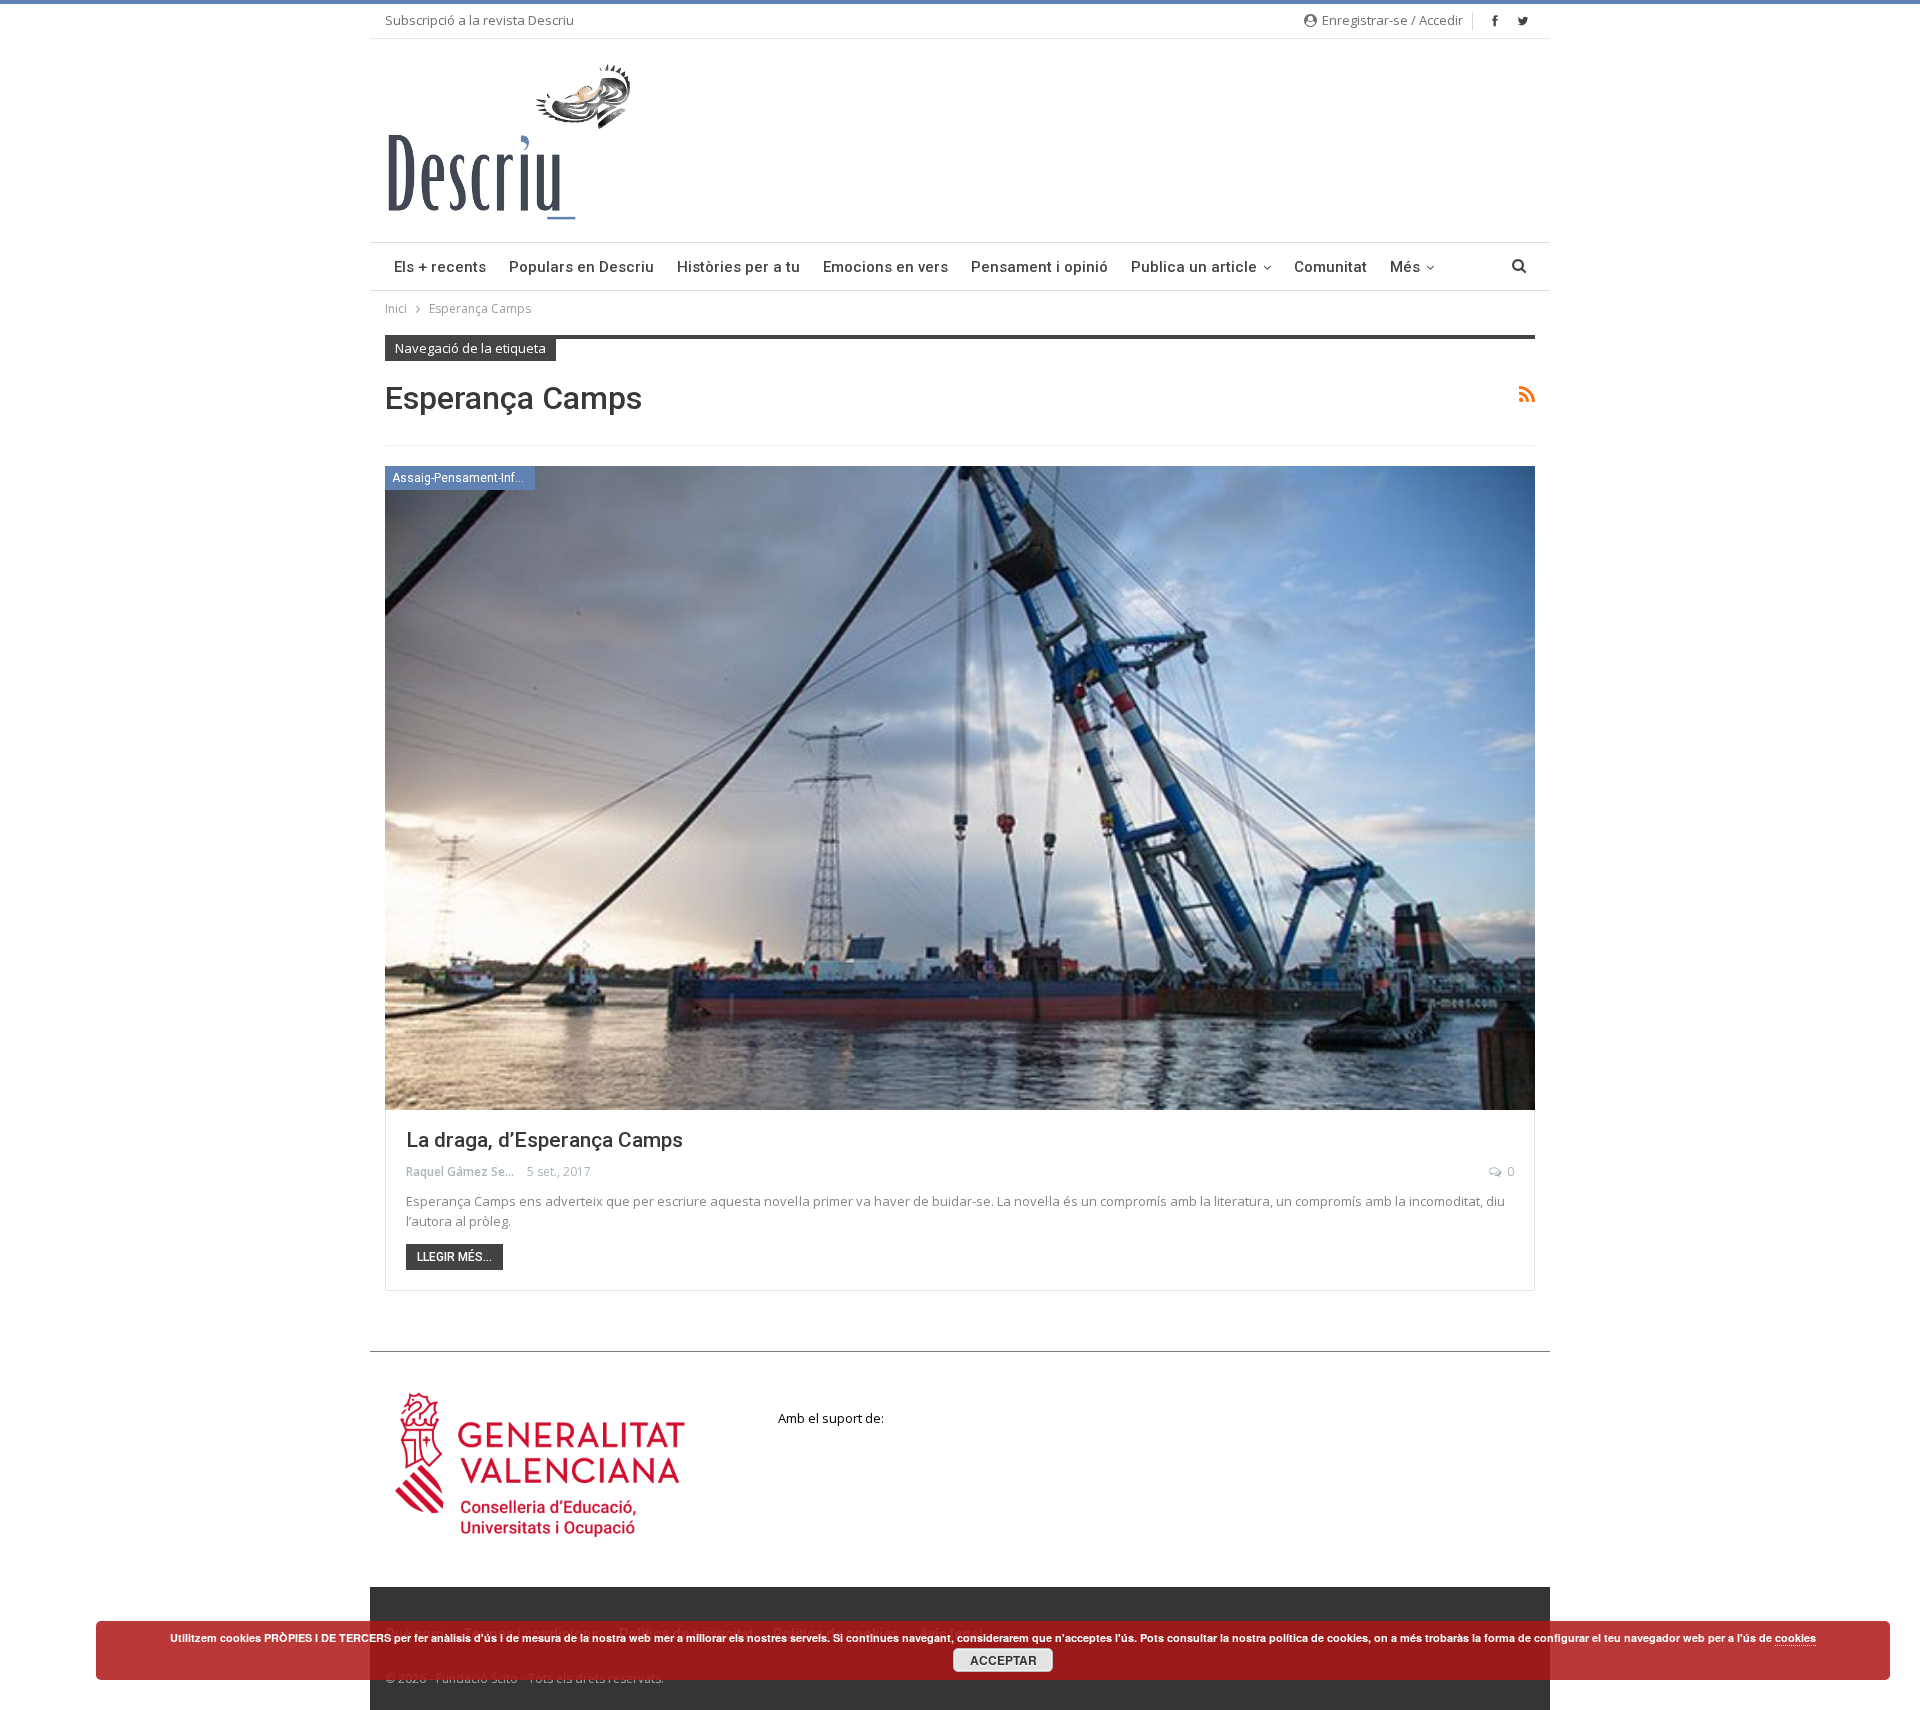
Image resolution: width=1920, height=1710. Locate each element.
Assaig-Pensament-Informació (463, 478)
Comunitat (1330, 267)
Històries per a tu (738, 267)
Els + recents (440, 267)
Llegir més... (454, 1257)
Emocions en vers (885, 267)
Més (1405, 267)
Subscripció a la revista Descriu (479, 20)
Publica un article (1194, 267)
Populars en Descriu (581, 267)
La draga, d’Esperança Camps (544, 1140)
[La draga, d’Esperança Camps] (960, 788)
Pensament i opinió (1039, 267)
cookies (1795, 1637)
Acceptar (1003, 1660)
